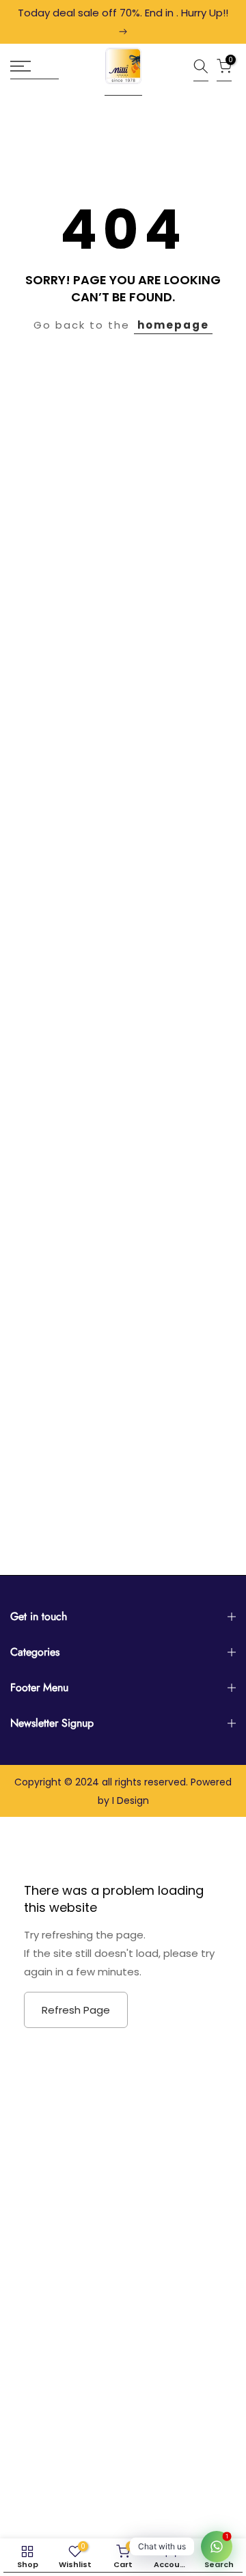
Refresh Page (76, 2010)
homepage (173, 325)
